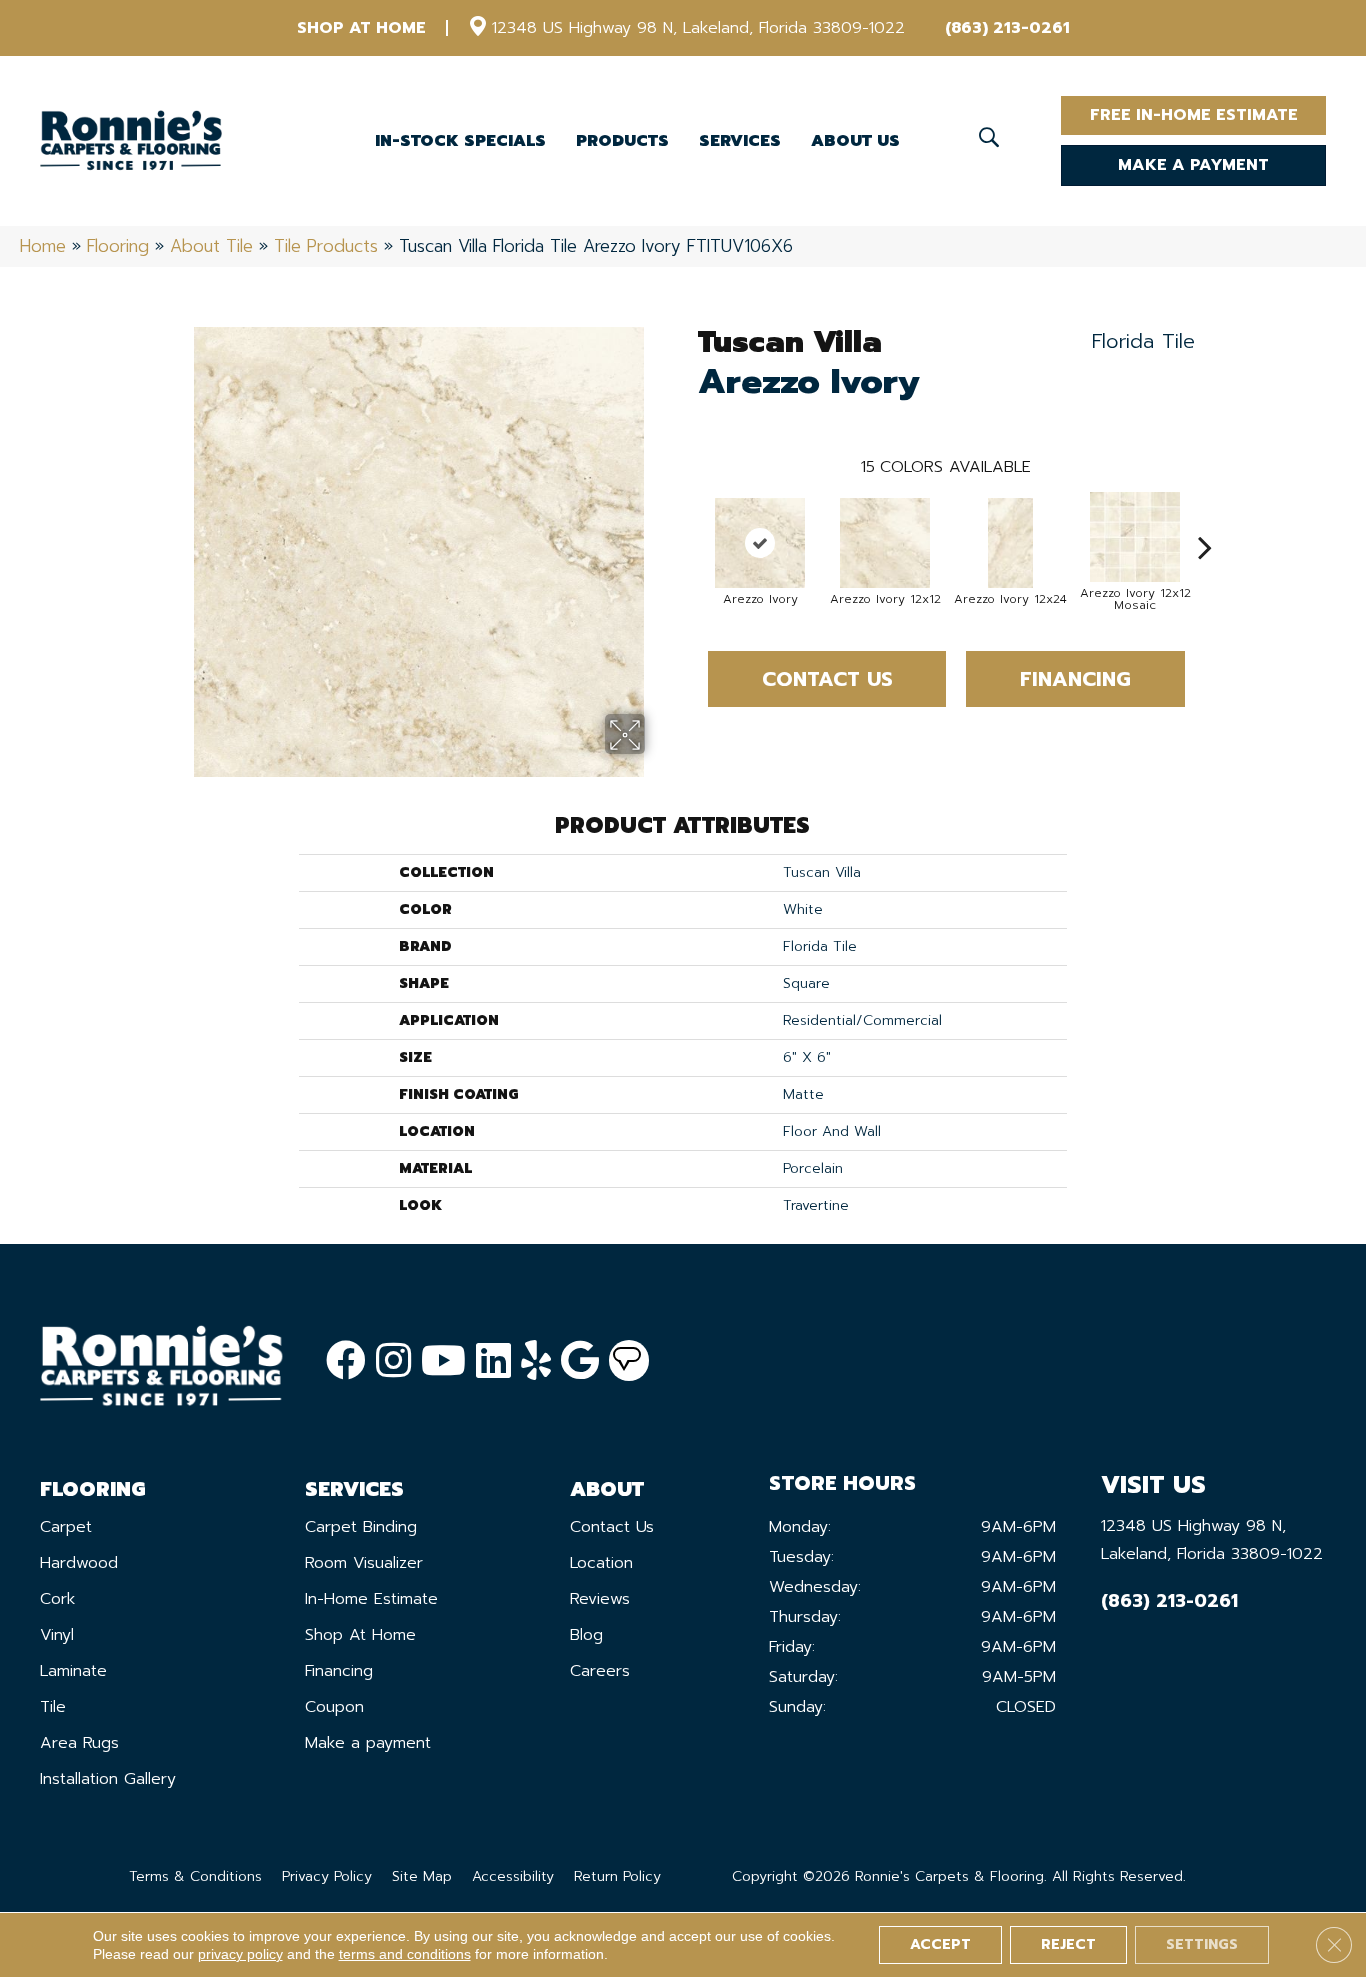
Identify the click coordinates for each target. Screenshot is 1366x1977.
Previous (688, 517)
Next (1205, 517)
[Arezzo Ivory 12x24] (1010, 543)
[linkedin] (493, 1361)
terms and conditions (405, 1954)
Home (43, 246)
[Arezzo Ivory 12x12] (885, 543)
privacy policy (240, 1954)
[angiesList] (629, 1361)
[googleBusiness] (580, 1361)
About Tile (211, 246)
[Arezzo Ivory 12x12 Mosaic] (1135, 537)
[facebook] (346, 1361)
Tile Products (326, 246)
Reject (1068, 1944)
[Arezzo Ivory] (760, 543)
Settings (1202, 1944)
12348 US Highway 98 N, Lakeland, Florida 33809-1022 (698, 28)
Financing (1075, 679)
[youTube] (443, 1361)
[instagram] (393, 1361)
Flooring (118, 246)
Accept (940, 1944)
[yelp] (536, 1361)
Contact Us (827, 679)
